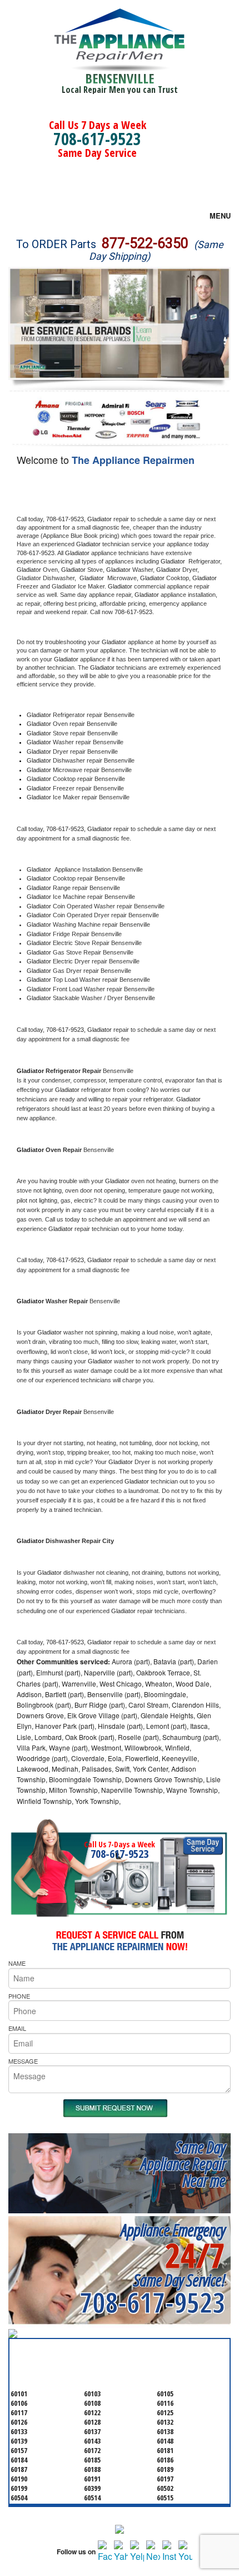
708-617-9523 (97, 139)
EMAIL (17, 2028)
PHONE (19, 1996)
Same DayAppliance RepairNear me (183, 2164)
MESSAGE (23, 2061)
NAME (17, 1963)
